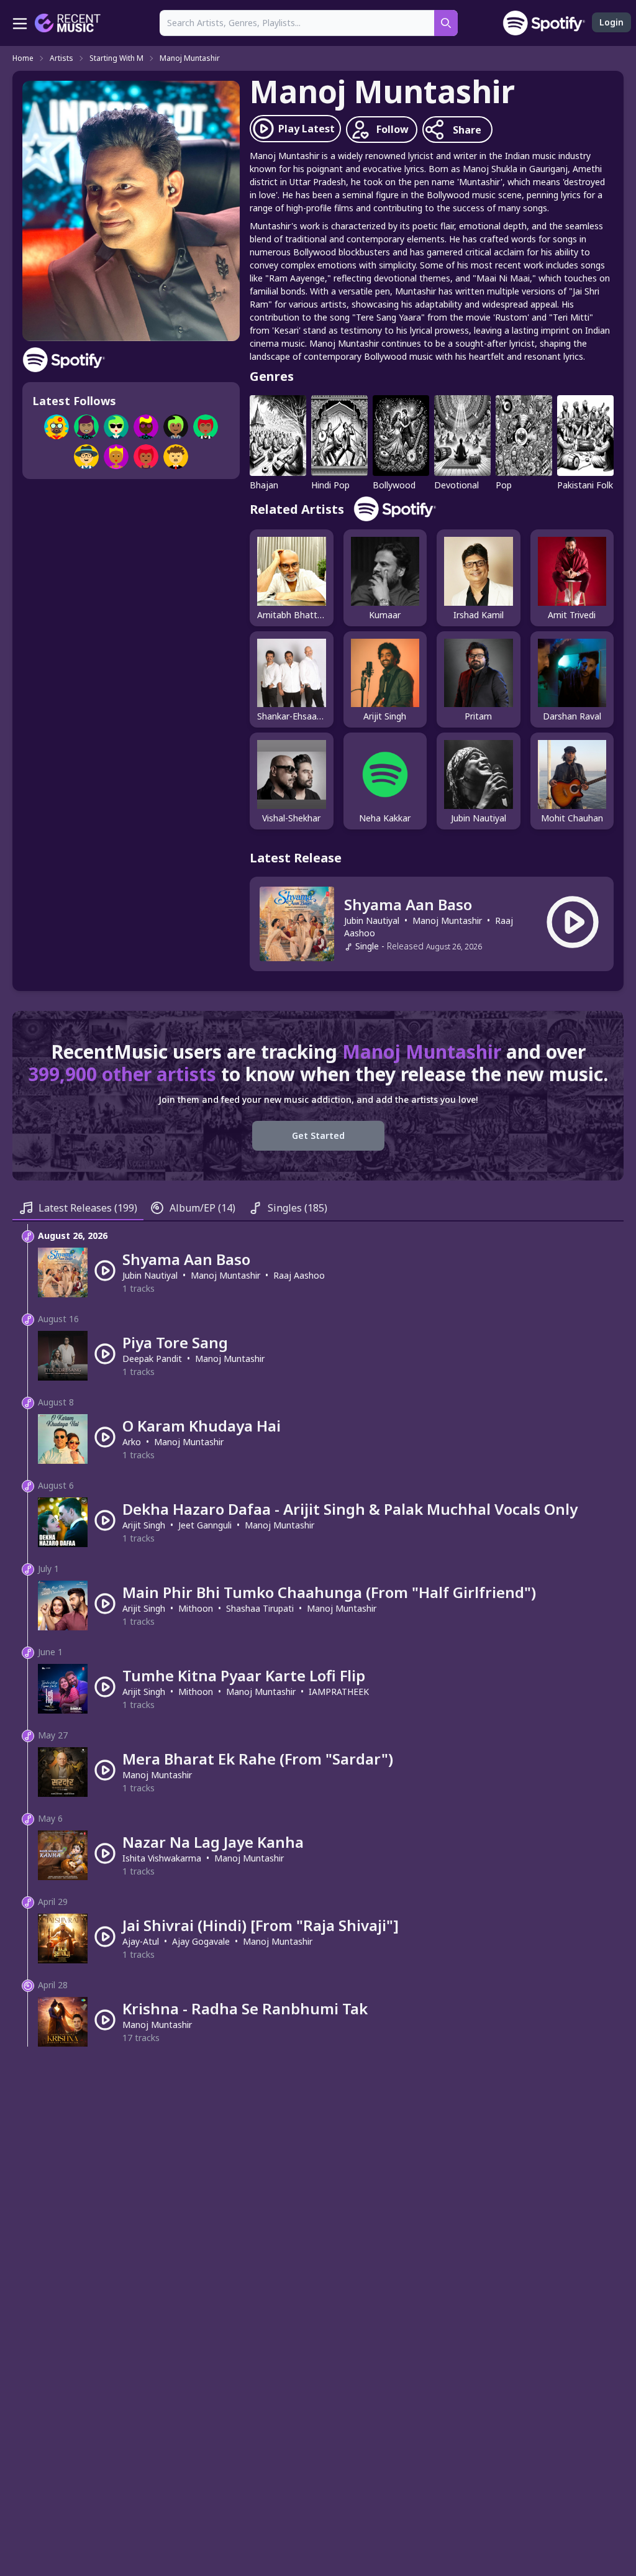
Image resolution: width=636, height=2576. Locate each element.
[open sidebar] (20, 23)
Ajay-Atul (141, 1941)
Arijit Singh (144, 1525)
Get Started (318, 1135)
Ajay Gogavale (201, 1941)
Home (23, 58)
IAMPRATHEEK (339, 1692)
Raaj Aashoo (299, 1275)
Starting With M (116, 58)
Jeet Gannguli (205, 1525)
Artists (61, 58)
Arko (132, 1442)
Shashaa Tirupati (260, 1608)
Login (611, 22)
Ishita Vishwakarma (162, 1858)
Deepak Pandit (152, 1359)
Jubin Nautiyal (372, 920)
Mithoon (196, 1608)
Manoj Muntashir (190, 58)
